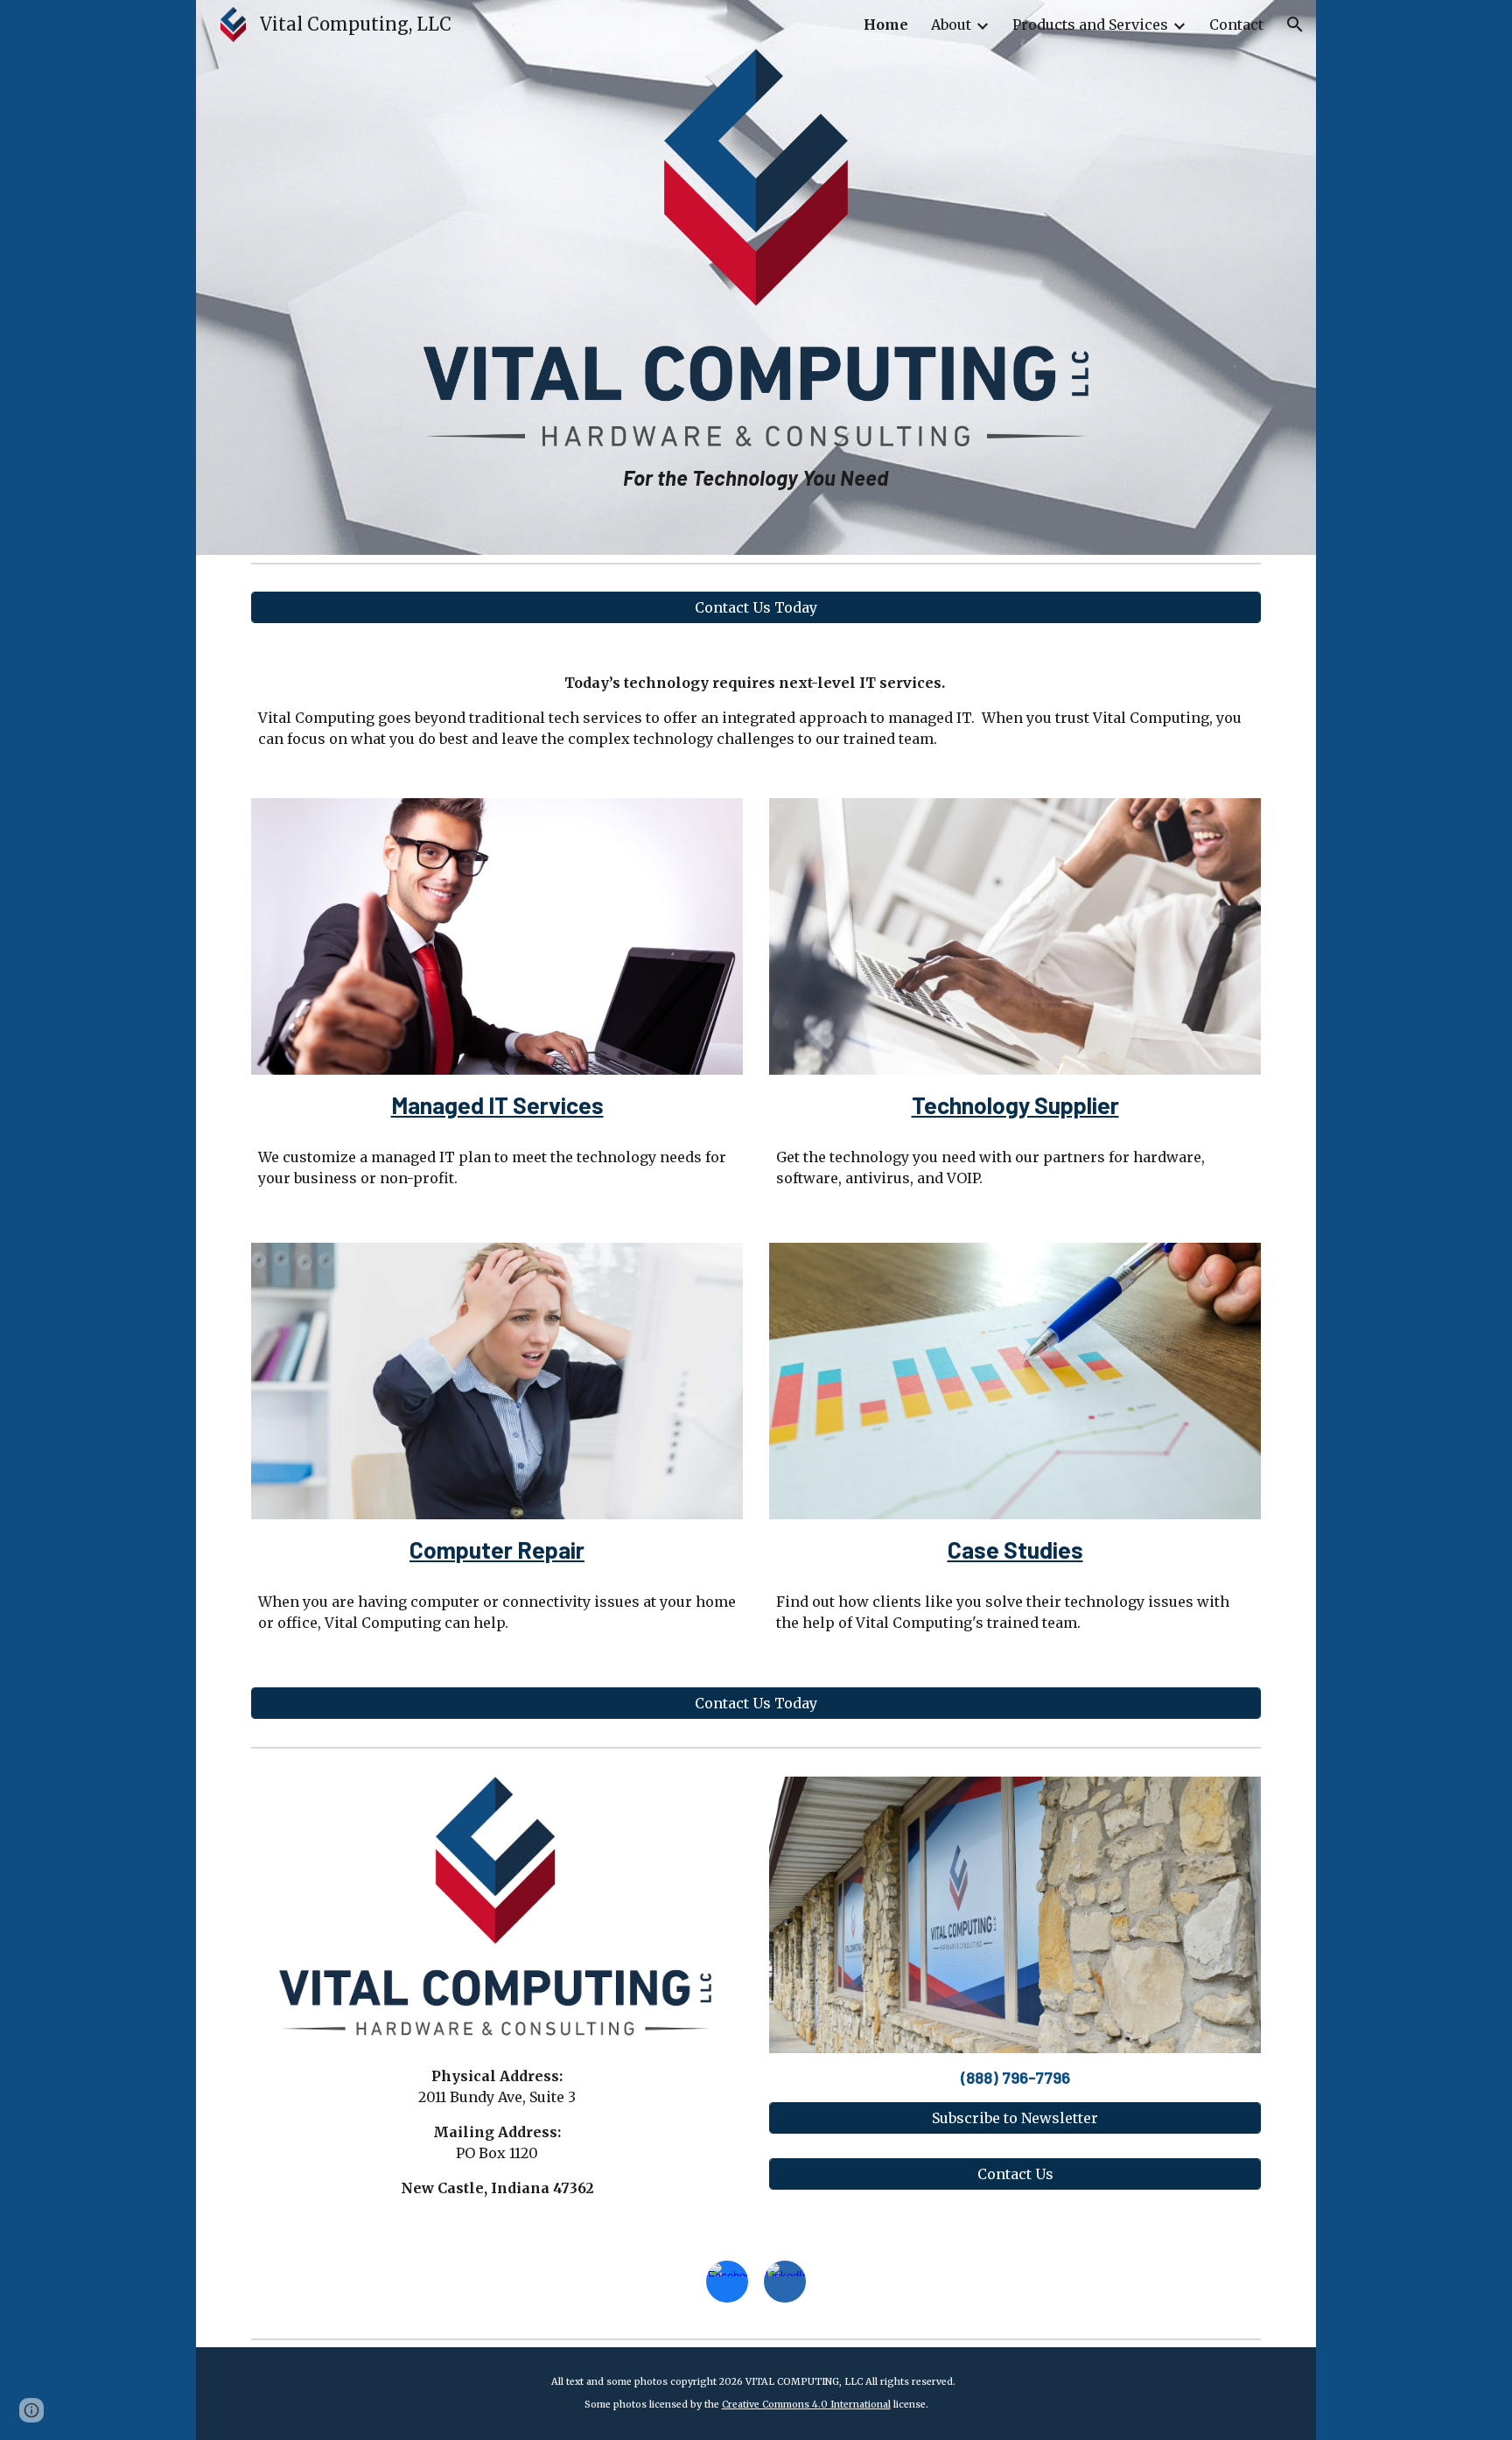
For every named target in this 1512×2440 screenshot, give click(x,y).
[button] (1295, 25)
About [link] (951, 25)
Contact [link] (1236, 25)
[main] (756, 476)
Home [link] (886, 25)
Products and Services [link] (1090, 25)
